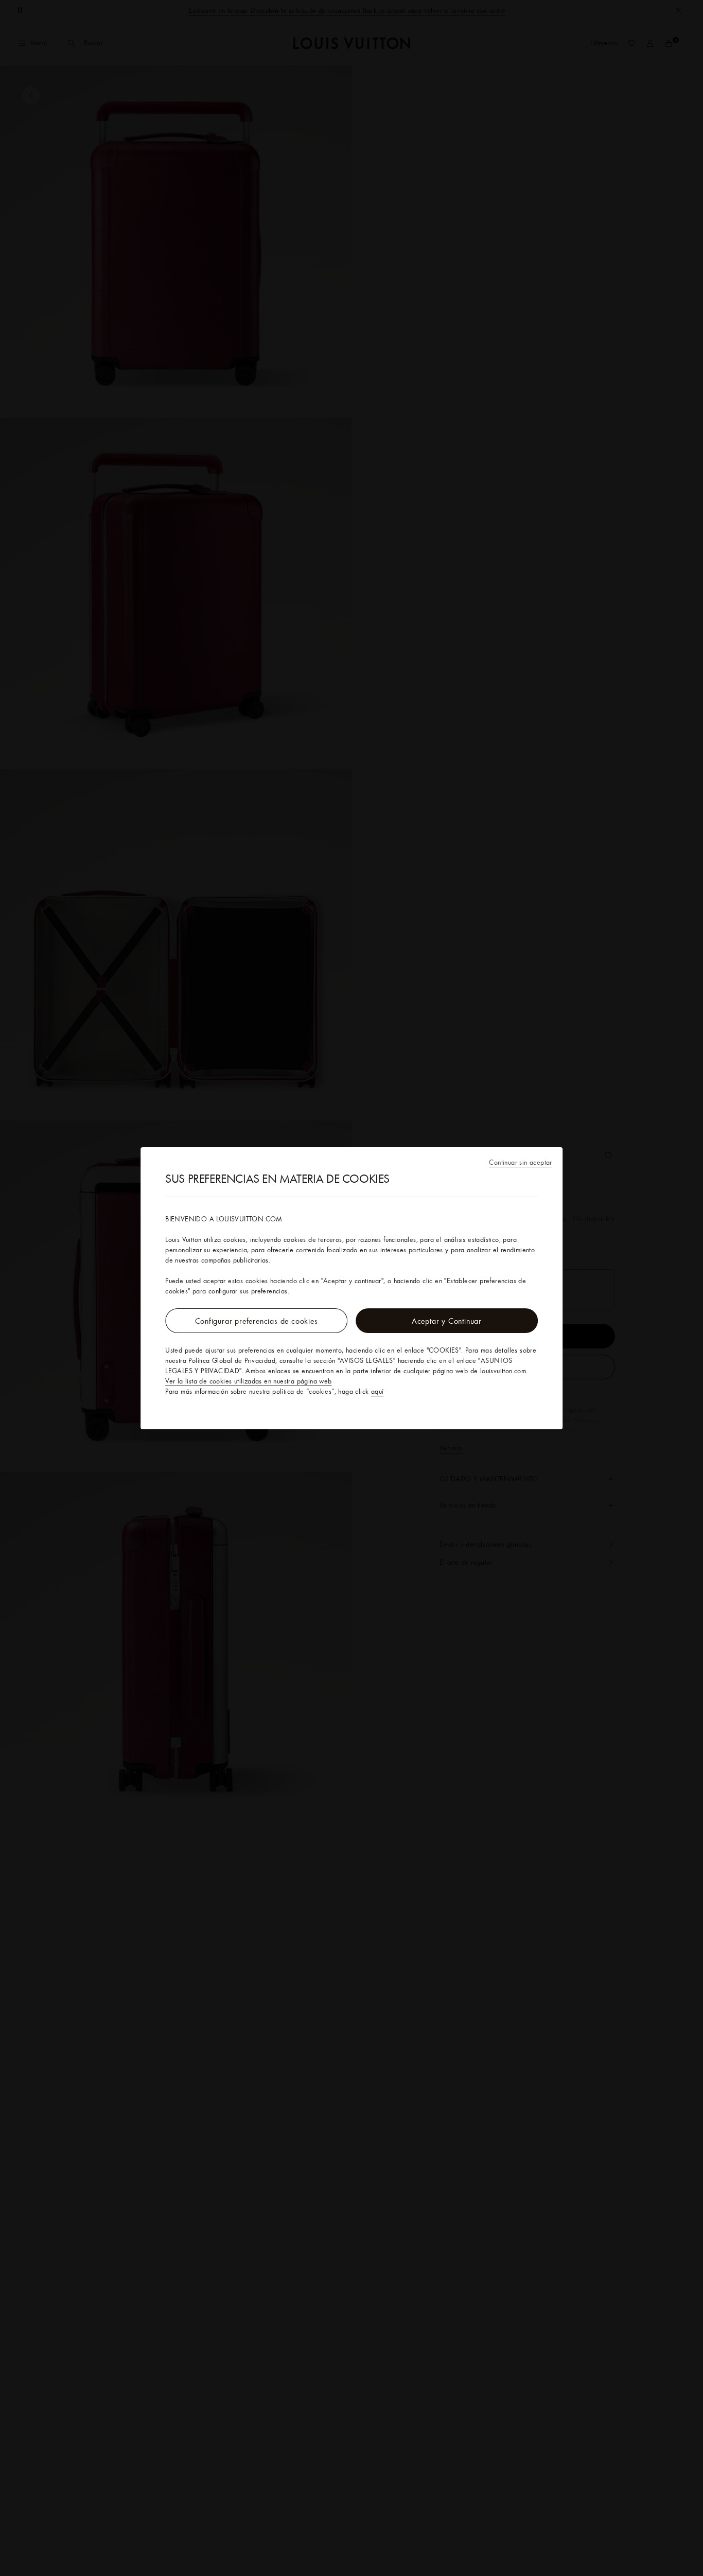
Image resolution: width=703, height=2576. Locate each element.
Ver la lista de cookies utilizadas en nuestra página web (248, 1381)
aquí (377, 1391)
